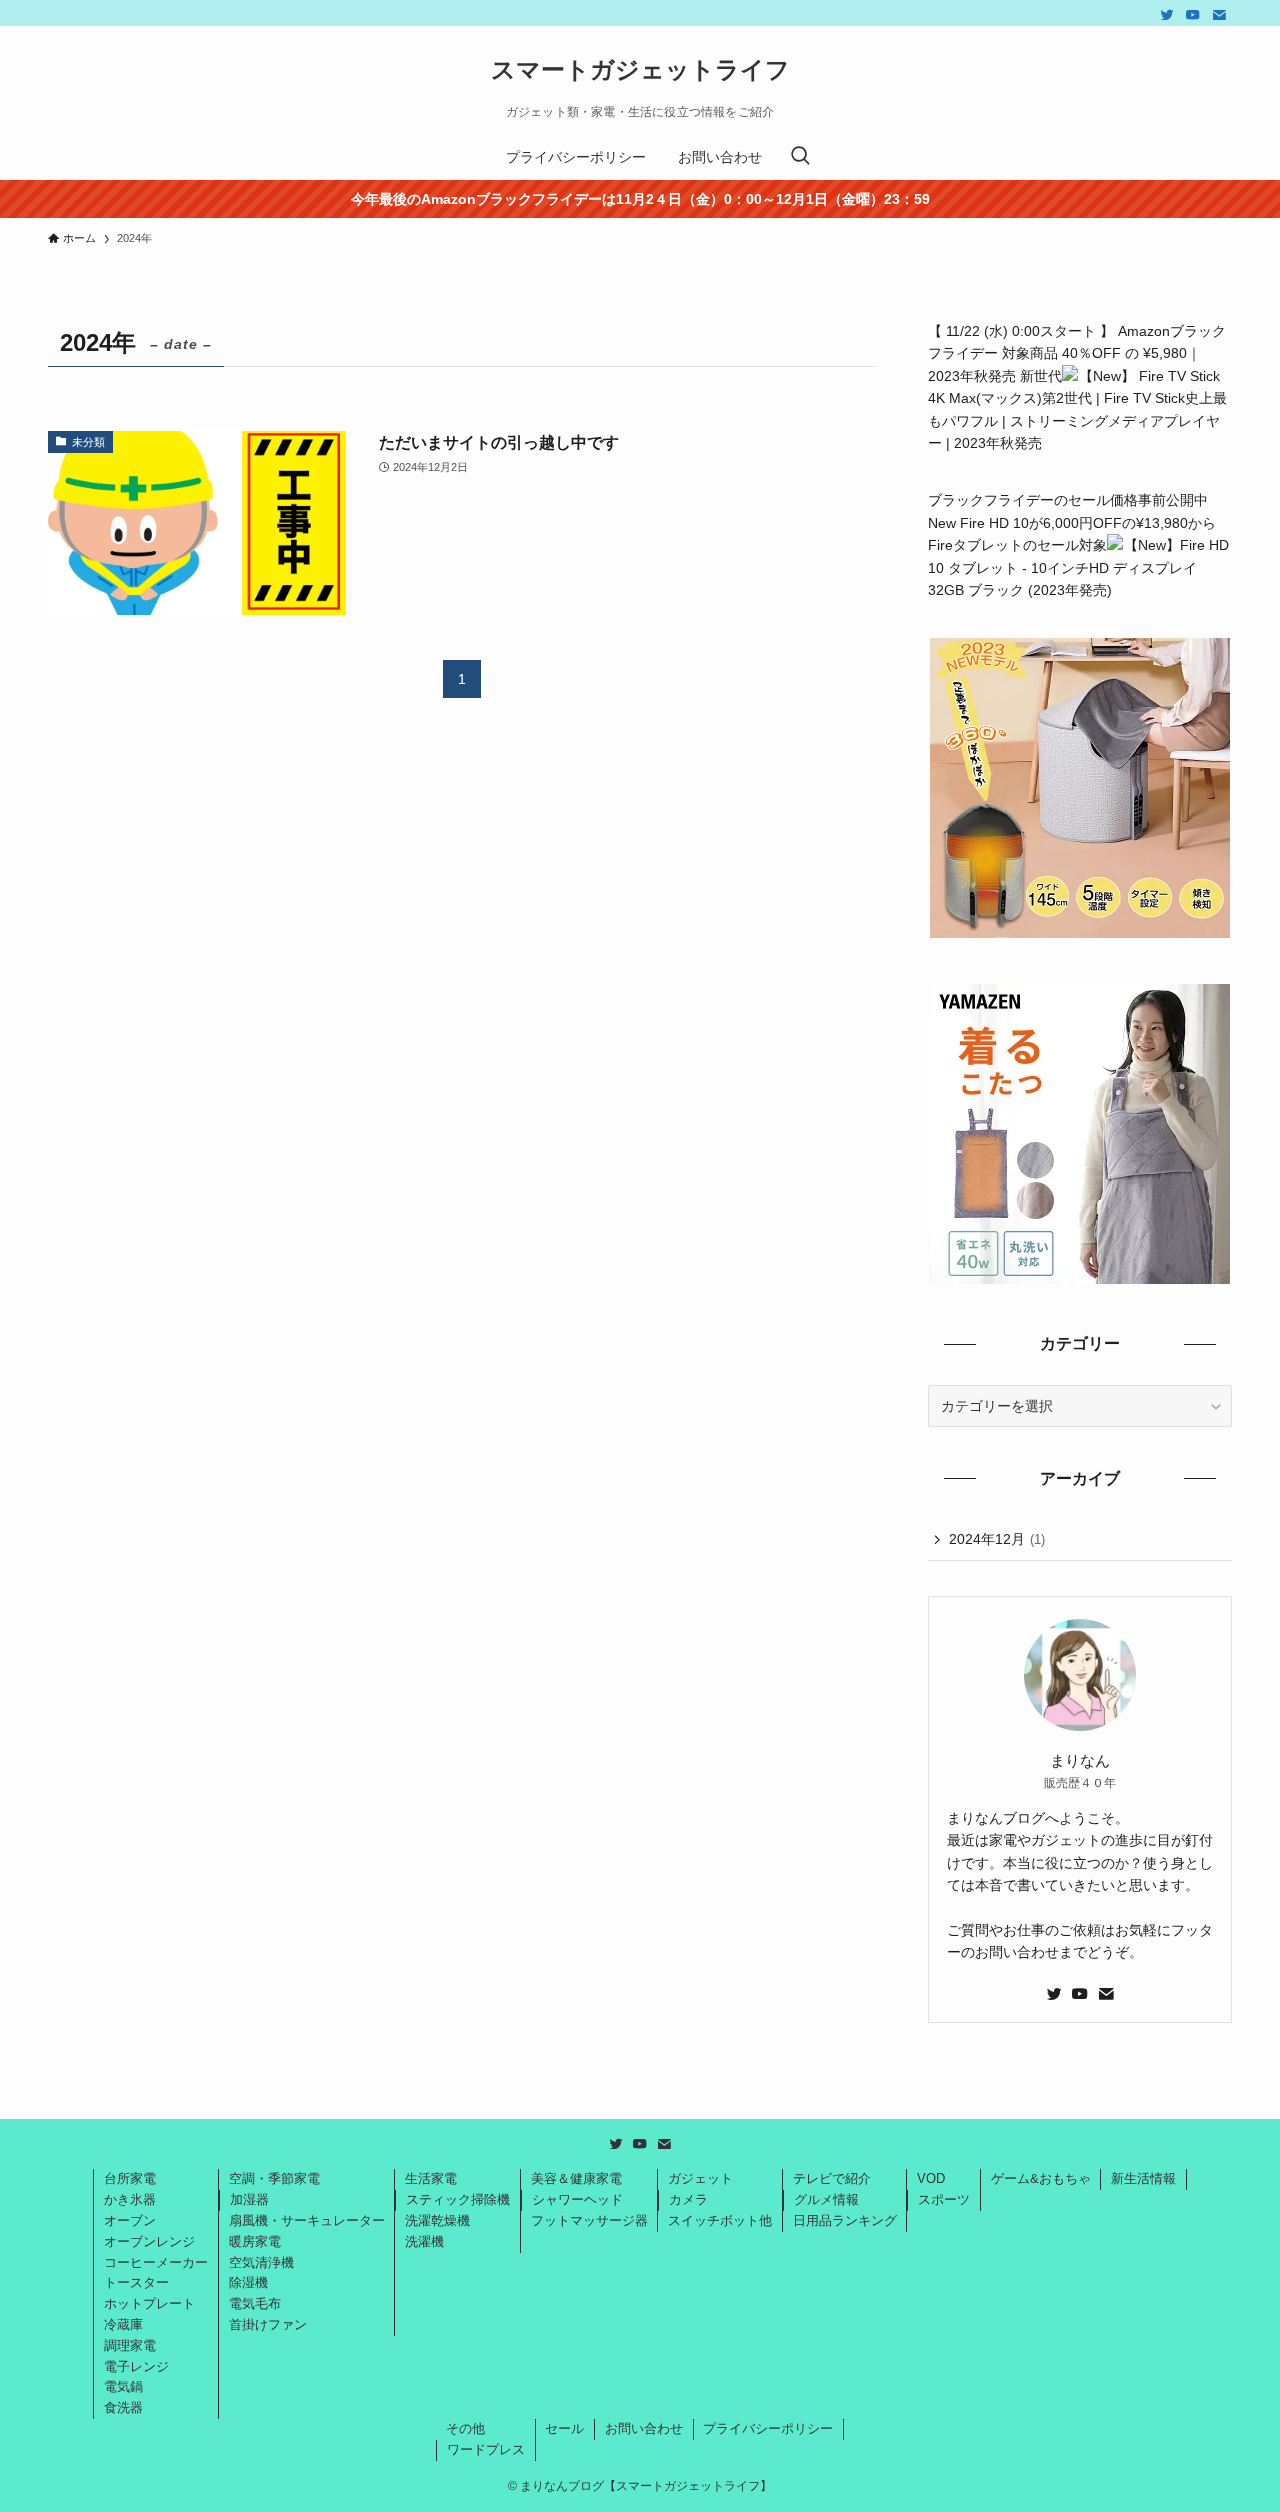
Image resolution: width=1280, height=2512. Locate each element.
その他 (465, 2428)
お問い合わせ (644, 2428)
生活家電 (431, 2178)
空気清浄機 (261, 2262)
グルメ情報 (826, 2199)
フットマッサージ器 (589, 2220)
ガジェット (700, 2178)
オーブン (130, 2220)
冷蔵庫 (123, 2324)
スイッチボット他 (720, 2220)
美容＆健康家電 (576, 2178)
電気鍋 (123, 2386)
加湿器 (249, 2199)
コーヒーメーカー (156, 2262)
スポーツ (944, 2199)
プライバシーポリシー (768, 2428)
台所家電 (130, 2178)
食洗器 (123, 2407)
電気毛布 (255, 2303)
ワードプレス (486, 2449)
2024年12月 (997, 1539)
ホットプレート (149, 2303)
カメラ (688, 2199)
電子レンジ (136, 2366)
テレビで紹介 (832, 2178)
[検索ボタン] (800, 157)
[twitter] (1167, 15)
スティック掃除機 (458, 2199)
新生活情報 (1143, 2178)
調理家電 (130, 2345)
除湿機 (248, 2282)
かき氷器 (130, 2199)
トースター (136, 2282)
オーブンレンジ (149, 2241)
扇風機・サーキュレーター (307, 2220)
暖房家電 (255, 2241)
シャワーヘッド (577, 2199)
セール (564, 2428)
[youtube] (1193, 15)
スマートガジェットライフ (640, 70)
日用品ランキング (845, 2220)
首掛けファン (268, 2324)
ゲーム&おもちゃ (1041, 2178)
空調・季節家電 (274, 2178)
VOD (931, 2178)
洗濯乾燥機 (437, 2220)
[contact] (1219, 15)
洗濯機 (424, 2241)
